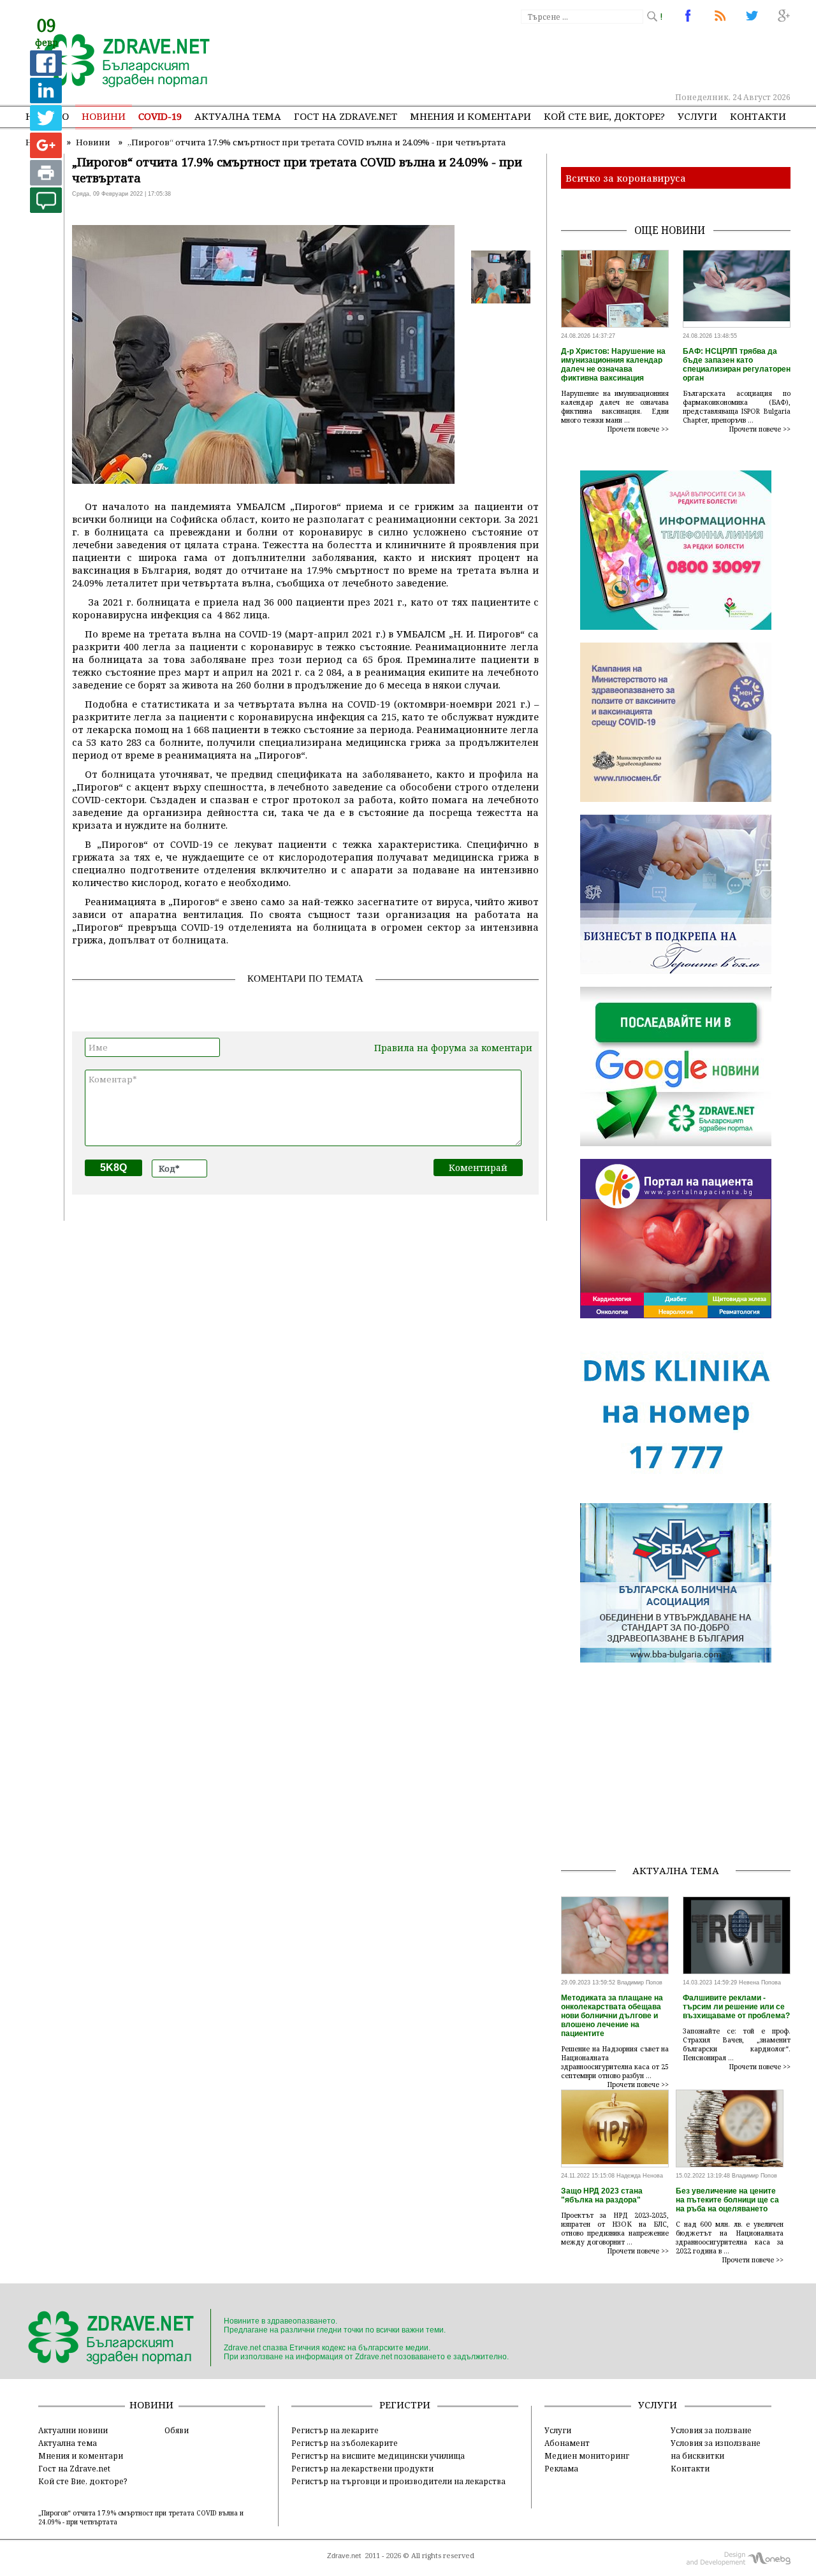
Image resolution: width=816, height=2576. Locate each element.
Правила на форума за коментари (453, 1048)
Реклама (561, 2468)
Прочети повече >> (638, 429)
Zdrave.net (344, 2556)
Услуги (697, 116)
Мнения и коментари (470, 116)
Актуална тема (238, 116)
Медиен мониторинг (587, 2456)
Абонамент (567, 2443)
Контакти (758, 116)
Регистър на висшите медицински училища (378, 2456)
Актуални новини (73, 2430)
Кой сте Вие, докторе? (604, 116)
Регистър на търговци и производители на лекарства (398, 2481)
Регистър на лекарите (335, 2430)
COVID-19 (160, 116)
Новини (104, 116)
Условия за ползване (711, 2430)
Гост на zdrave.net (346, 116)
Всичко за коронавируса (626, 178)
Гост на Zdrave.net (74, 2468)
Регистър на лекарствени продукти (362, 2468)
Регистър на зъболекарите (345, 2443)
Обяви (177, 2430)
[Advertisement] (557, 57)
